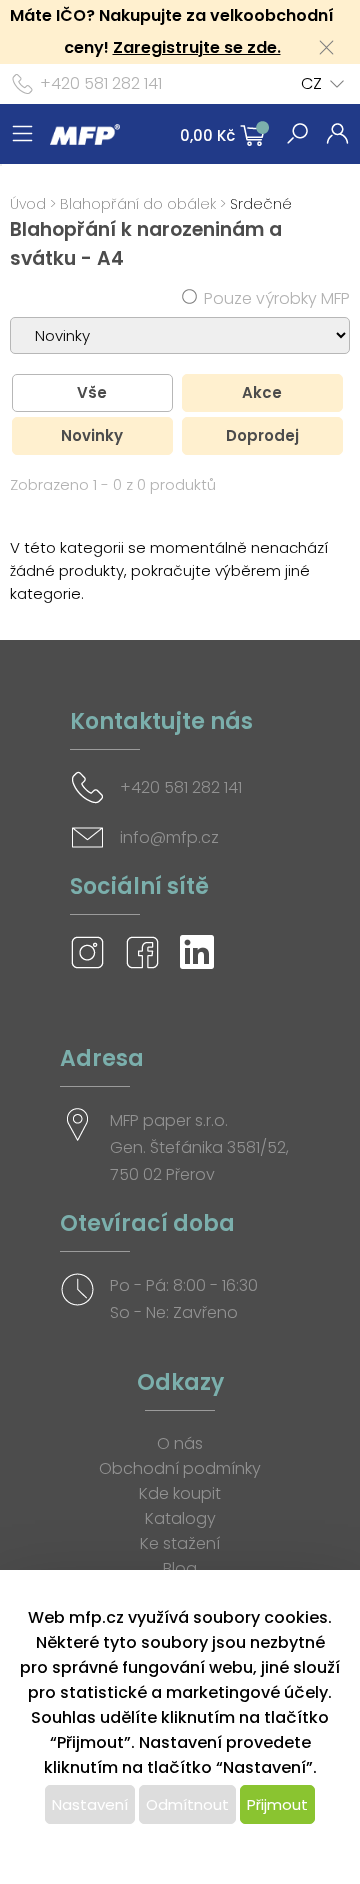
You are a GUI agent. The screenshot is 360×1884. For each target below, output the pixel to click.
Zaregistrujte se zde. (197, 47)
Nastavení (90, 1804)
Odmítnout (187, 1804)
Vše (92, 392)
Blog (180, 1568)
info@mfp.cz (169, 837)
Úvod (28, 204)
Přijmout (277, 1804)
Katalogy (180, 1518)
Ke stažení (180, 1543)
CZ (311, 83)
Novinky (92, 435)
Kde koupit (180, 1493)
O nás (180, 1443)
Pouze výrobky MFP (277, 298)
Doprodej (262, 435)
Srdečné (261, 204)
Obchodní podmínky (180, 1468)
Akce (262, 392)
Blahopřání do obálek (138, 204)
